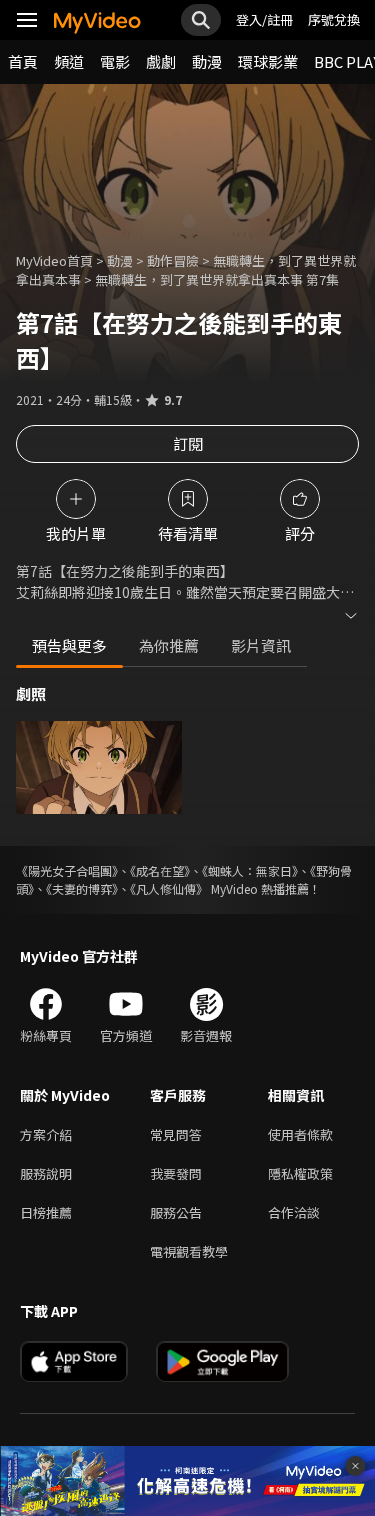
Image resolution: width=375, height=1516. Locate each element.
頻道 (69, 61)
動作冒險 (173, 260)
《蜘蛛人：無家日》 (250, 870)
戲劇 (161, 61)
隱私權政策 (300, 1173)
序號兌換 (334, 19)
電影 (115, 61)
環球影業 (268, 61)
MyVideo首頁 (54, 260)
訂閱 (188, 443)
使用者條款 (300, 1134)
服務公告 (176, 1212)
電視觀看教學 (189, 1251)
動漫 (207, 61)
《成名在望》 (160, 870)
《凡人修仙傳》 (169, 888)
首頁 (23, 61)
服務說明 (46, 1173)
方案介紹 (46, 1134)
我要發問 (176, 1173)
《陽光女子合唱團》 (67, 870)
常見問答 (176, 1134)
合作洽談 (294, 1212)
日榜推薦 (46, 1212)
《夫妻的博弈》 (82, 888)
